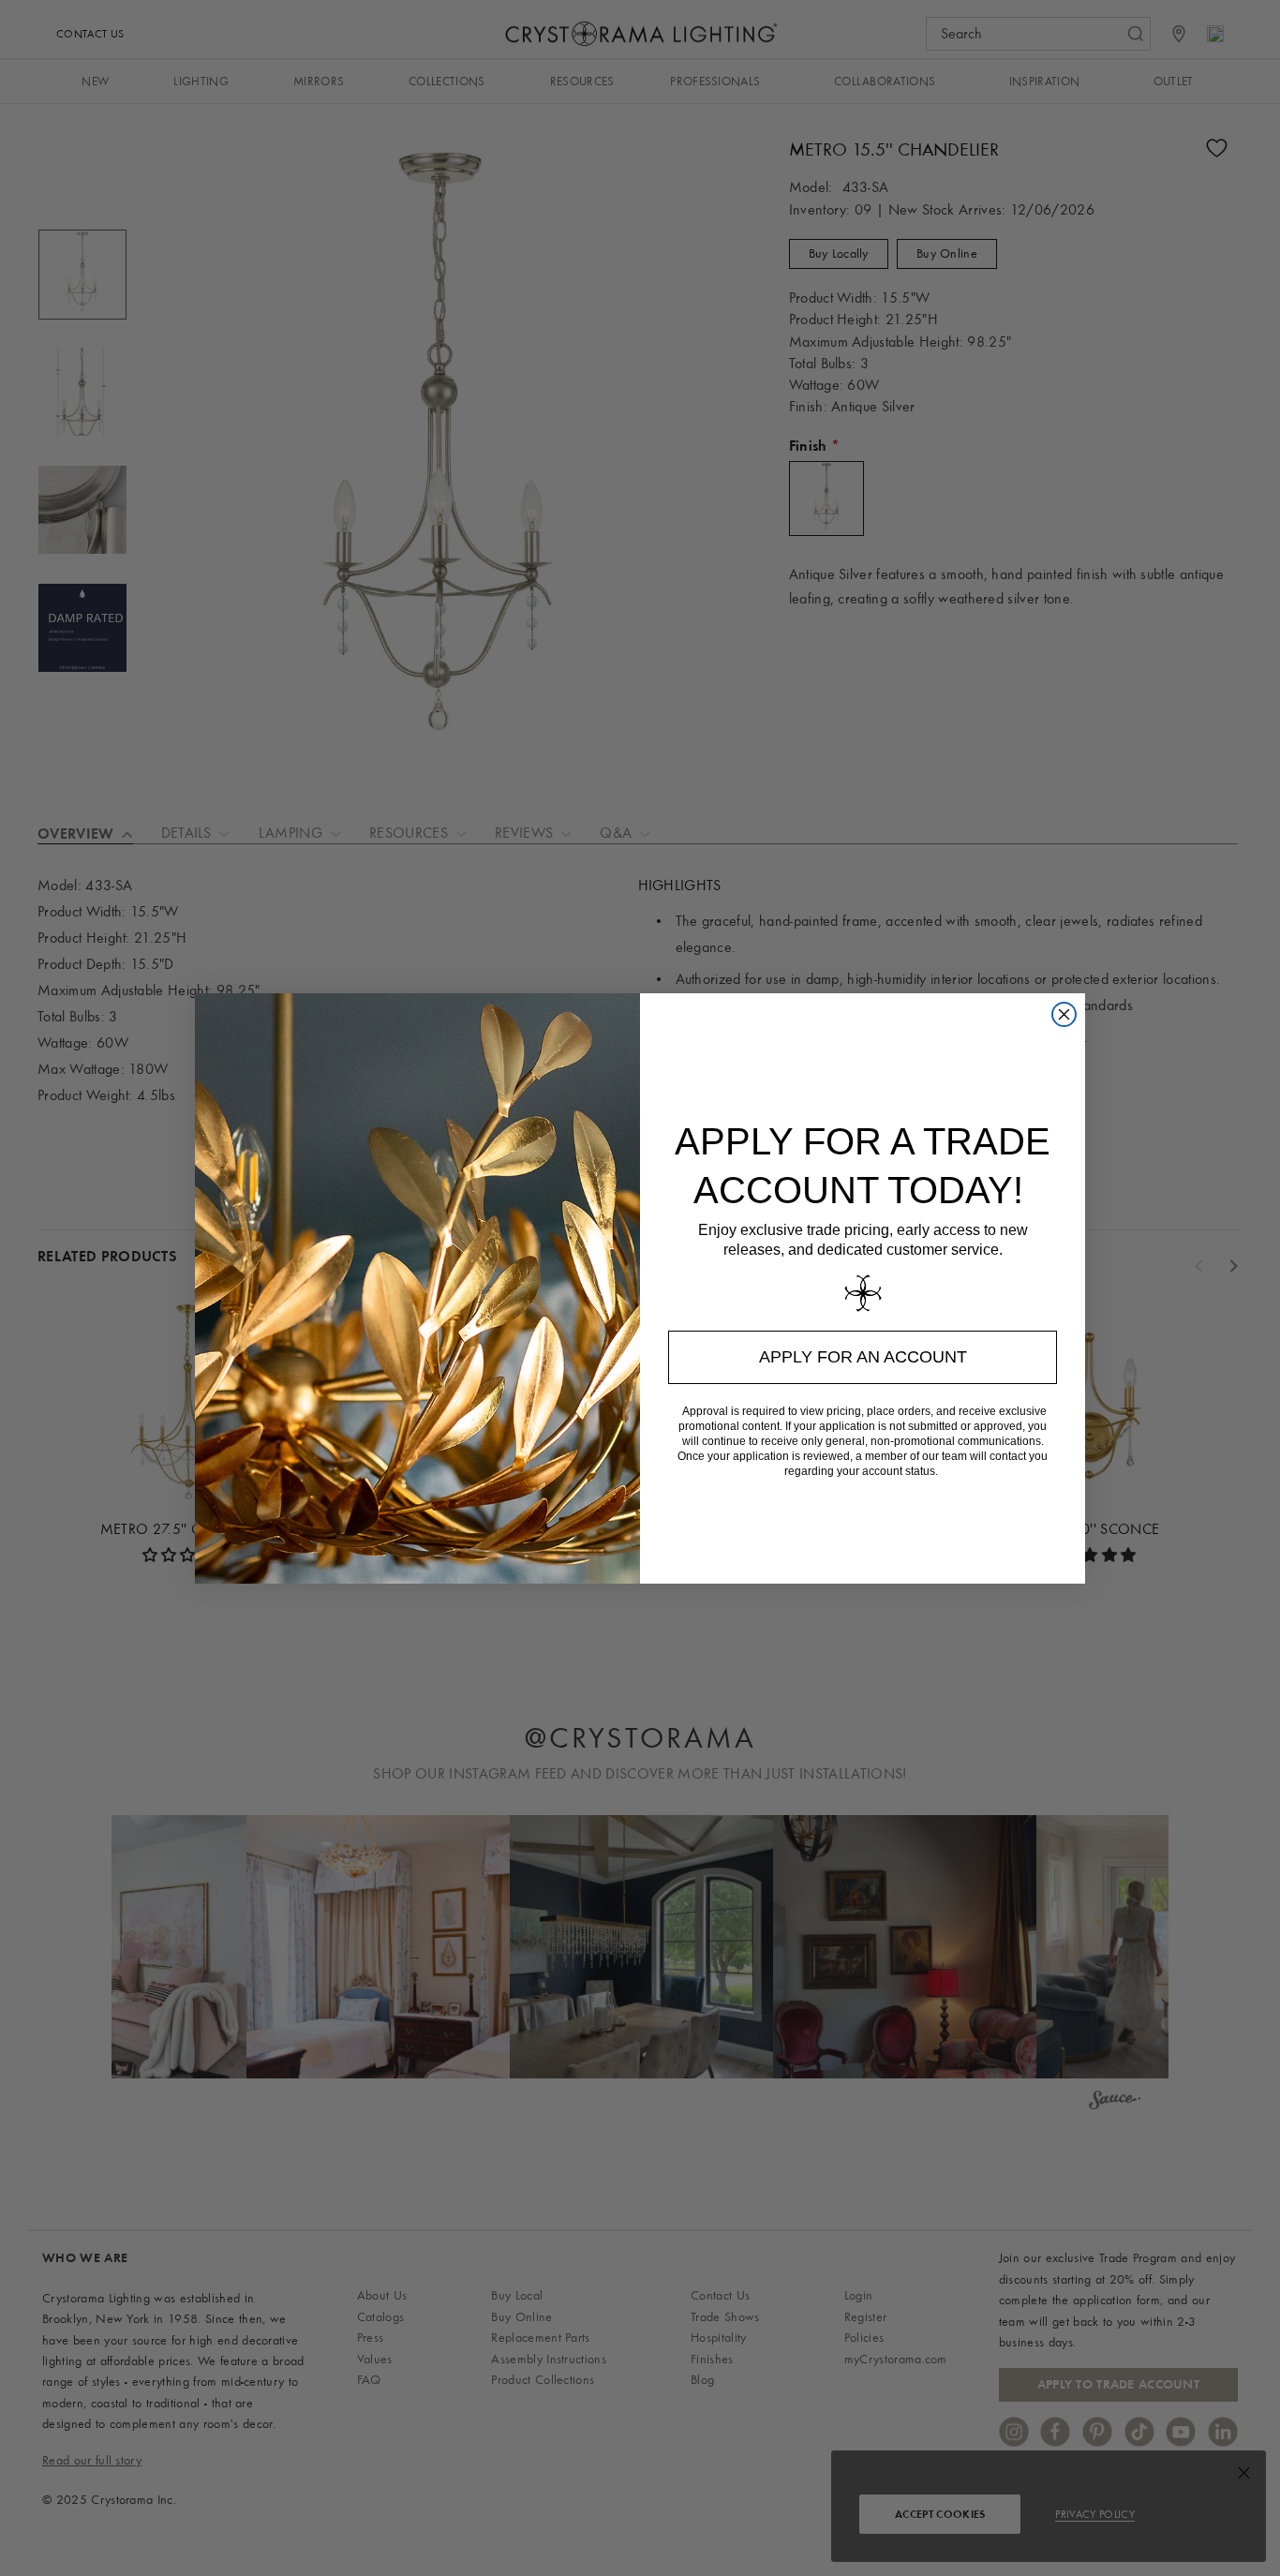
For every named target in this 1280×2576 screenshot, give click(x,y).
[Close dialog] (1064, 1014)
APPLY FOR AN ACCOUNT (863, 1357)
